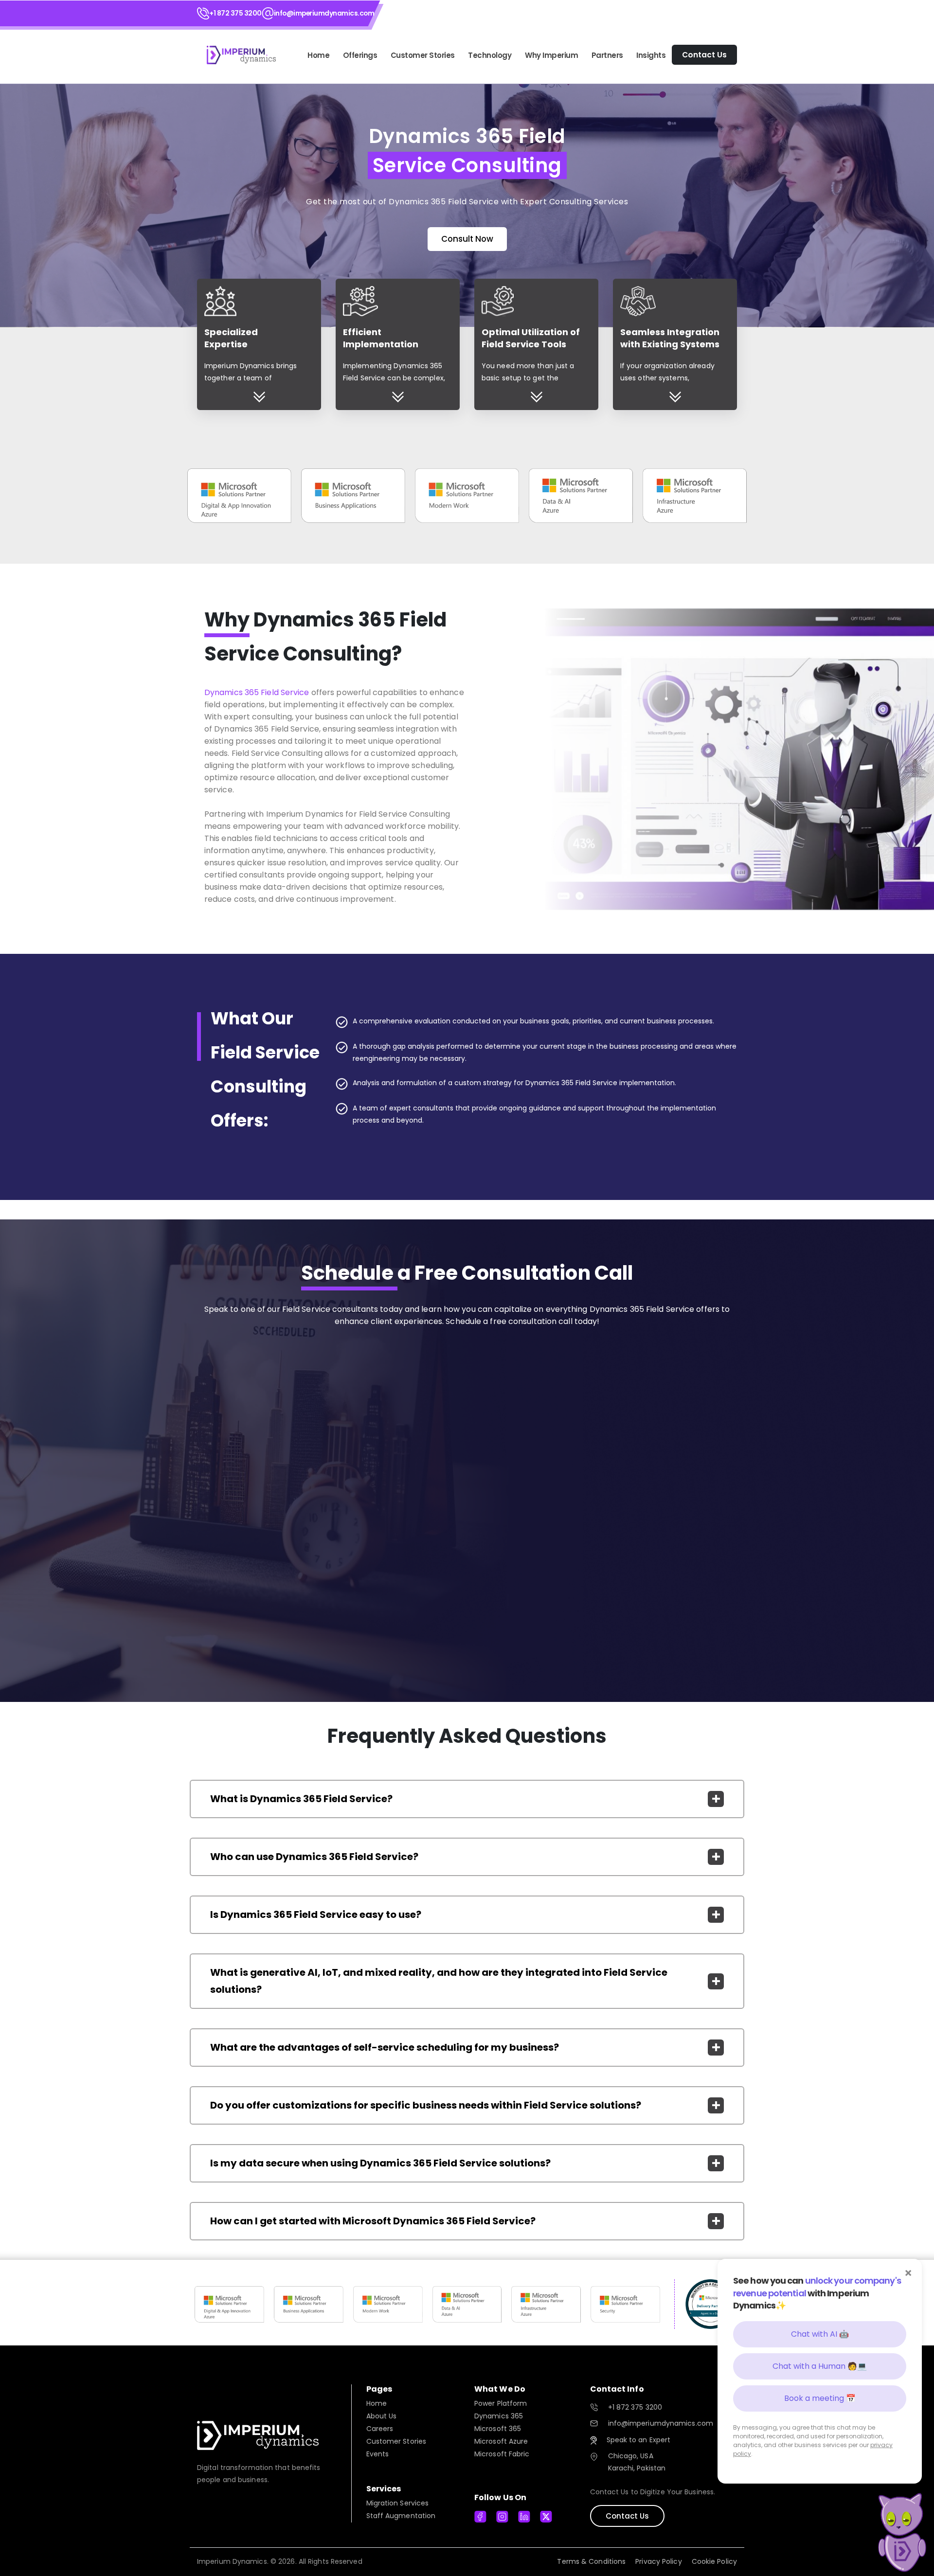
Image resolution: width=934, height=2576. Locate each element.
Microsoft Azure (501, 2441)
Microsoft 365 (498, 2429)
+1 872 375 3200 (235, 13)
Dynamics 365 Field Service (257, 692)
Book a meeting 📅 (820, 2398)
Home (318, 55)
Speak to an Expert (639, 2440)
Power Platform (501, 2403)
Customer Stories (396, 2441)
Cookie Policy (714, 2561)
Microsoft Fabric (502, 2454)
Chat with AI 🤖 (820, 2334)
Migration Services (398, 2503)
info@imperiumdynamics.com (324, 13)
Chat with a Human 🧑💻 (820, 2366)
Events (378, 2454)
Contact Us (627, 2516)
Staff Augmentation (401, 2516)
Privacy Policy (658, 2561)
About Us (382, 2416)
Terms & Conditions (591, 2561)
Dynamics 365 (499, 2416)
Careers (380, 2429)
